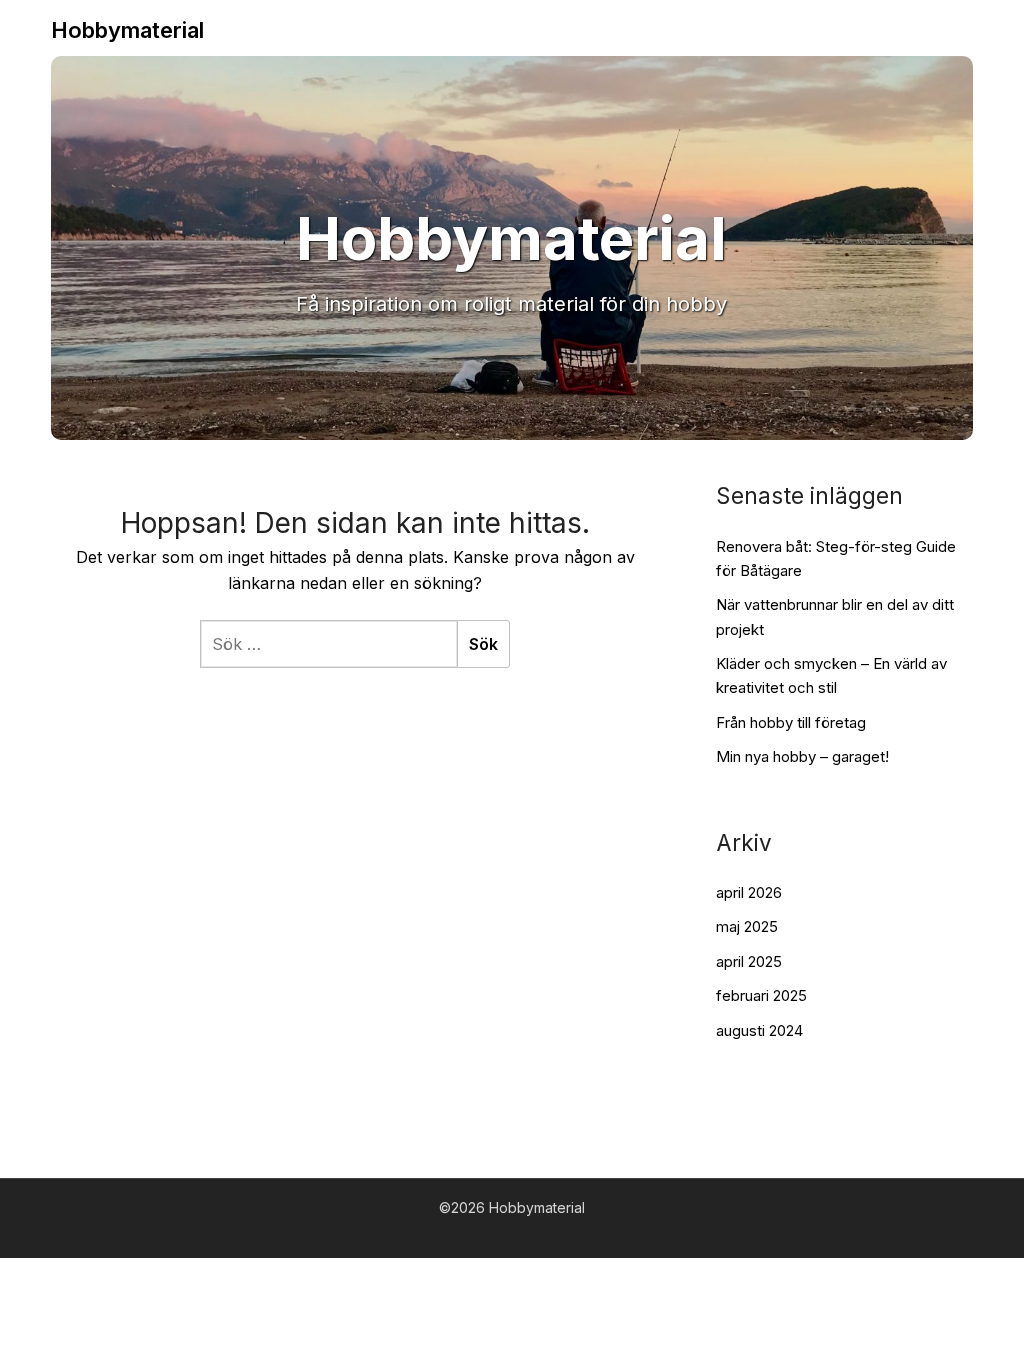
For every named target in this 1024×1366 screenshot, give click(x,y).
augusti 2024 (759, 1030)
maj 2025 (747, 926)
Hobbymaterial (127, 30)
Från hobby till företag (791, 722)
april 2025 (749, 961)
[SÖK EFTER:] (328, 644)
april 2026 (749, 892)
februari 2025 (761, 995)
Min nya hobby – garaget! (802, 756)
